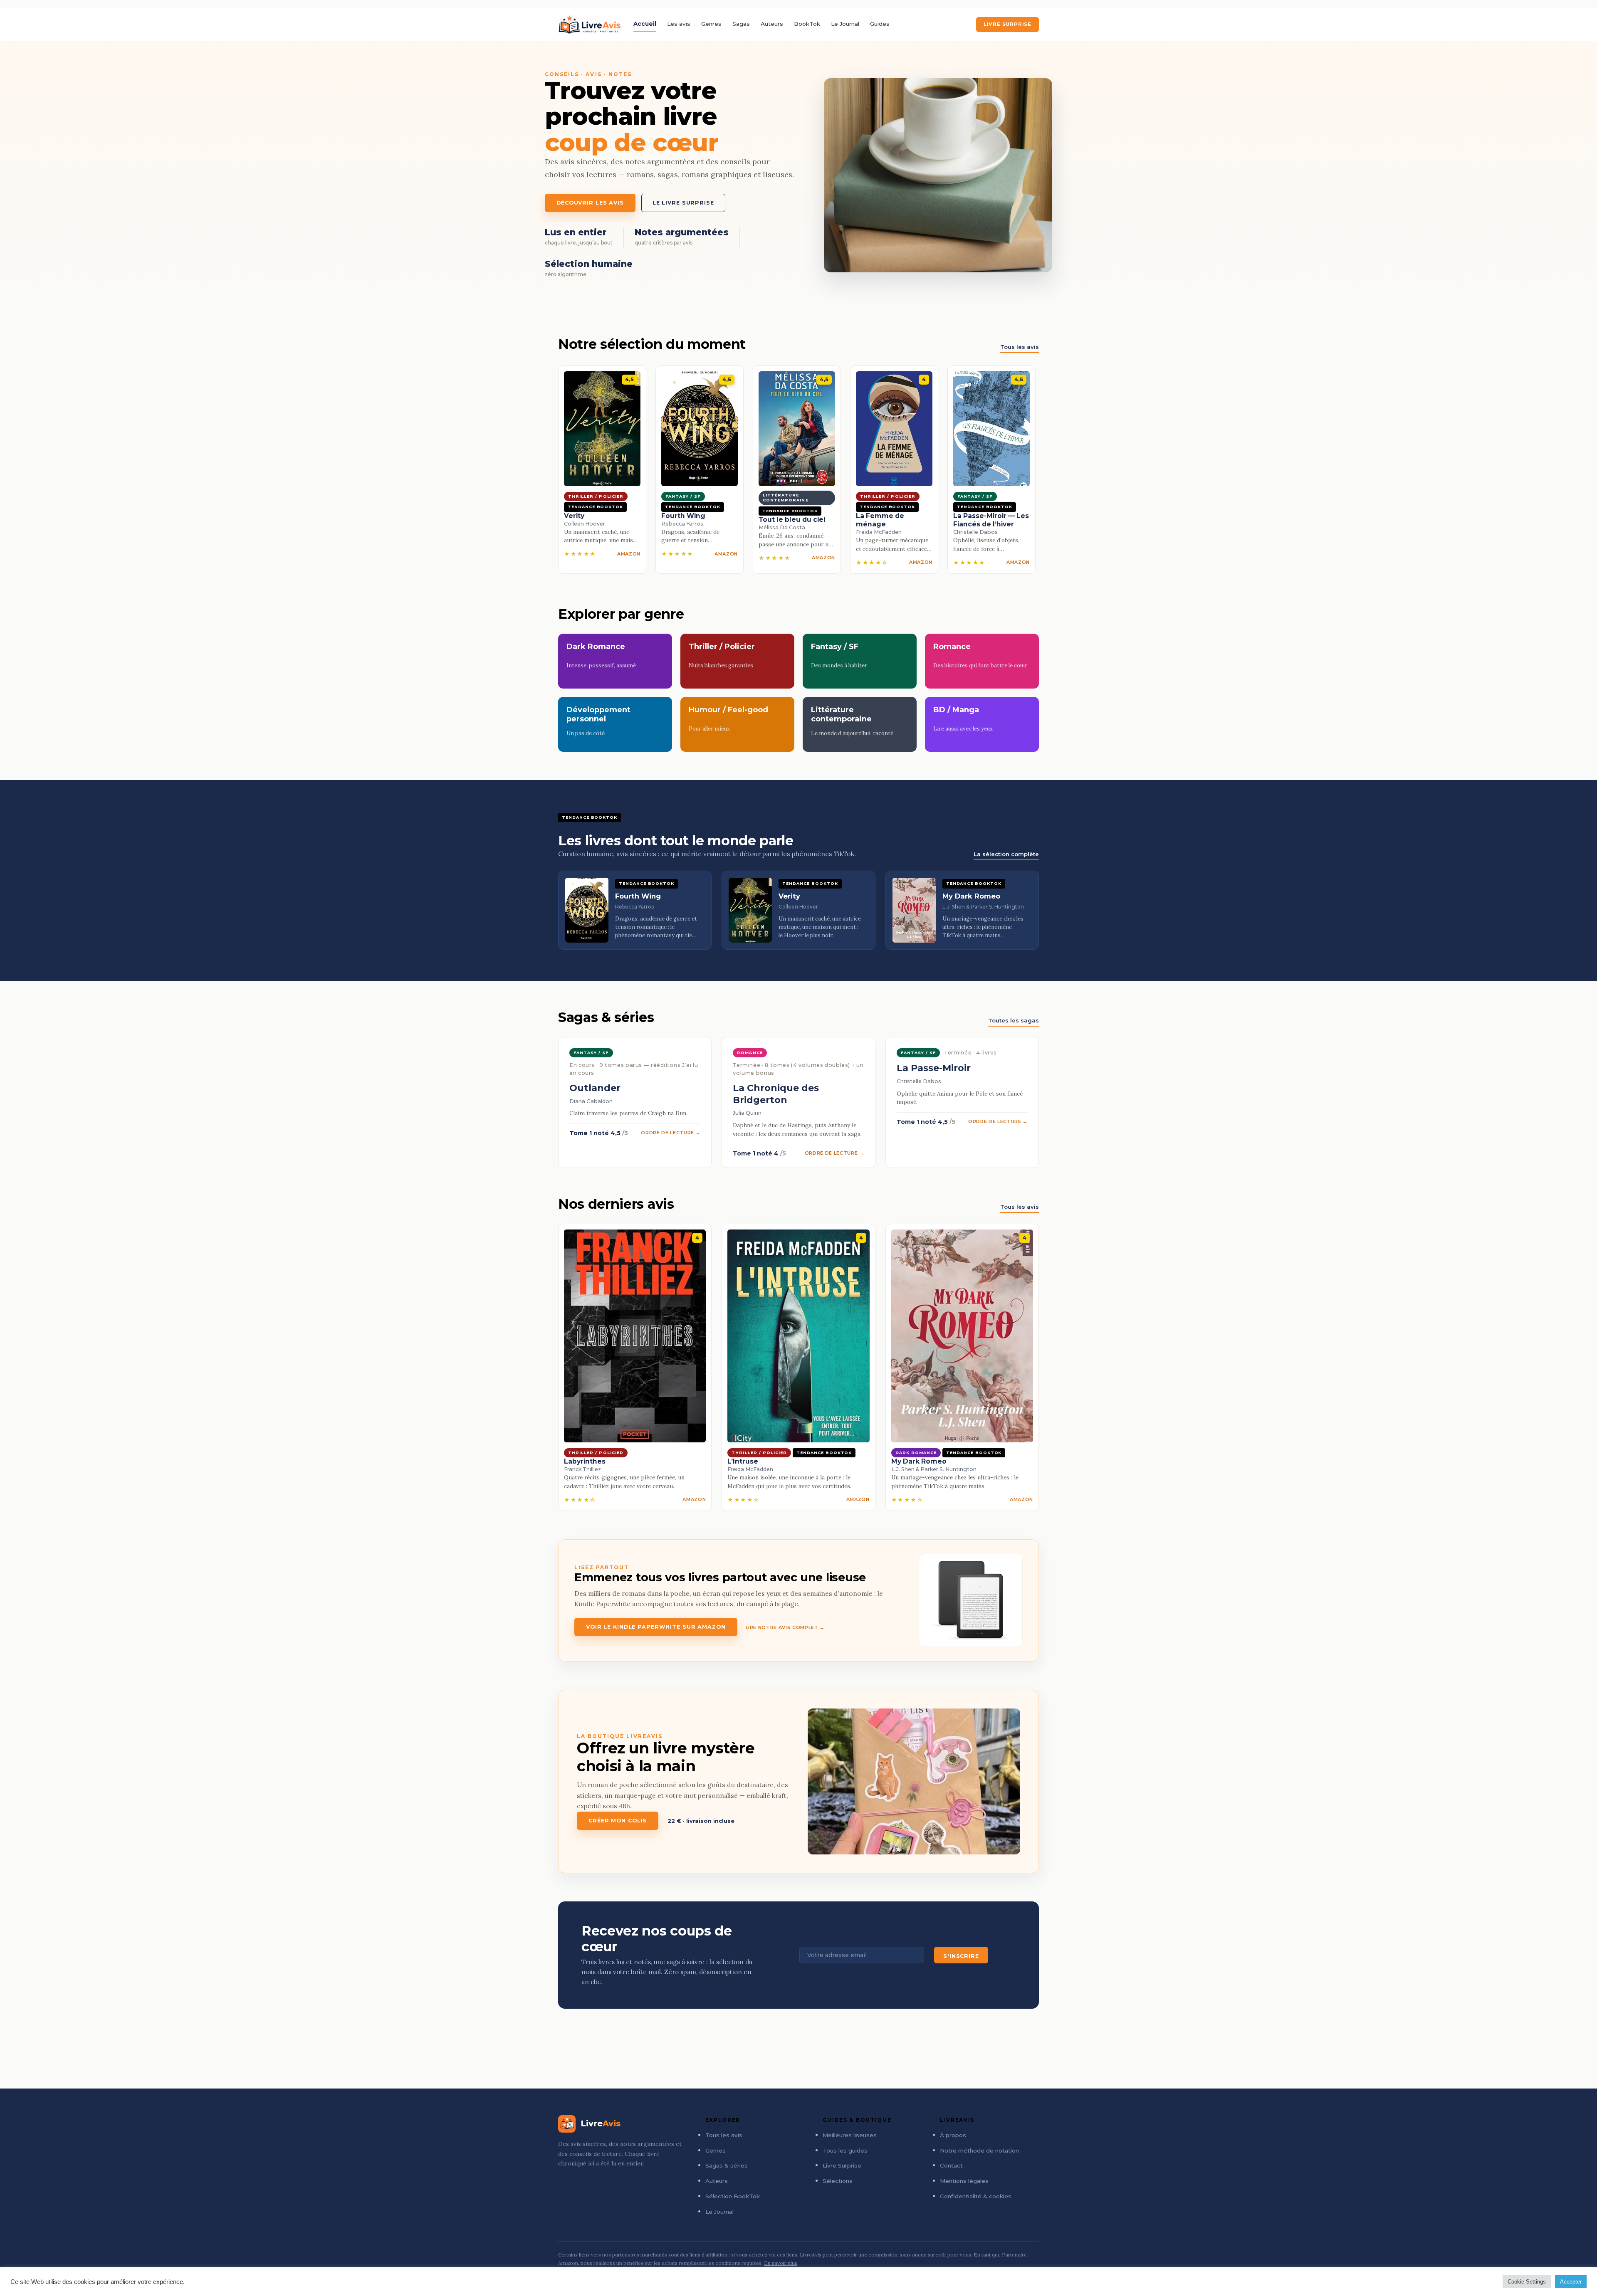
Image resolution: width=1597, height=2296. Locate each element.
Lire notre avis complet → (785, 1627)
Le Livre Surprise (683, 203)
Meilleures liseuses (850, 2135)
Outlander (595, 1088)
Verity (574, 516)
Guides (880, 24)
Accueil (645, 24)
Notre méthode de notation (979, 2150)
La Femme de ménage (880, 520)
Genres (711, 24)
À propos (953, 2135)
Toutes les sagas (1014, 1020)
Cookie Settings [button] (1527, 2282)
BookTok (807, 24)
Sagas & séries (727, 2165)
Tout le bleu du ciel (792, 520)
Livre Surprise (1007, 24)
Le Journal (845, 24)
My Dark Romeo (919, 1461)
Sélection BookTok (733, 2196)
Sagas (741, 24)
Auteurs (772, 24)
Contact (951, 2165)
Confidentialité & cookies (976, 2196)
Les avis (679, 24)
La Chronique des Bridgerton (776, 1094)
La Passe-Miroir (934, 1068)
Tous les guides (845, 2150)
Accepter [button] (1571, 2282)
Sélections (838, 2181)
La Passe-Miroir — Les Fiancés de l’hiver (991, 520)
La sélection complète (1006, 854)
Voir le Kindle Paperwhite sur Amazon (656, 1627)
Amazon (629, 554)
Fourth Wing (683, 516)
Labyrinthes (585, 1461)
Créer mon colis (618, 1821)
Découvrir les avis (590, 203)
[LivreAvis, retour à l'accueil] (590, 25)
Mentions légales (964, 2181)
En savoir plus (781, 2263)
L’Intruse (743, 1461)
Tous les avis (1020, 347)
